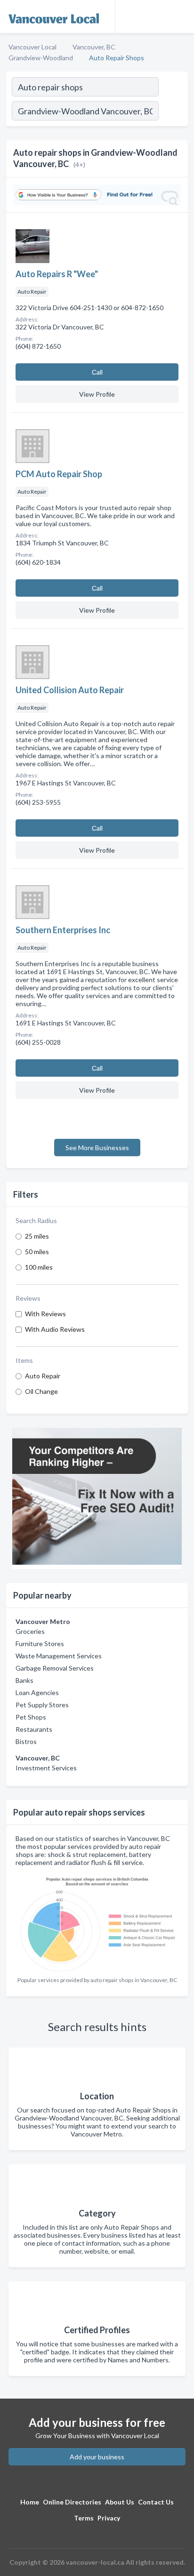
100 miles (39, 1267)
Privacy (109, 2518)
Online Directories (72, 2502)
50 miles (37, 1252)
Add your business (97, 2457)
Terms (84, 2518)
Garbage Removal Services (55, 1668)
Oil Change (41, 1391)
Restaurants (34, 1729)
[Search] (173, 112)
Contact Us (156, 2502)
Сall (97, 372)
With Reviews (45, 1314)
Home (30, 2502)
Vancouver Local (32, 47)
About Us (120, 2502)
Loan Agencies (37, 1692)
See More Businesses (97, 1148)
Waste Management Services (59, 1656)
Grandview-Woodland (41, 58)
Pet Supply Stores (42, 1705)
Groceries (30, 1631)
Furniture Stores (40, 1644)
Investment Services (46, 1768)
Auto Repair (43, 1376)
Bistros (26, 1741)
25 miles (37, 1236)
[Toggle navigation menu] (181, 16)
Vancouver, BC (94, 47)
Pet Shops (31, 1717)
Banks (24, 1680)
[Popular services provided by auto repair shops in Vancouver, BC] (97, 1921)
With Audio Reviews (55, 1329)
